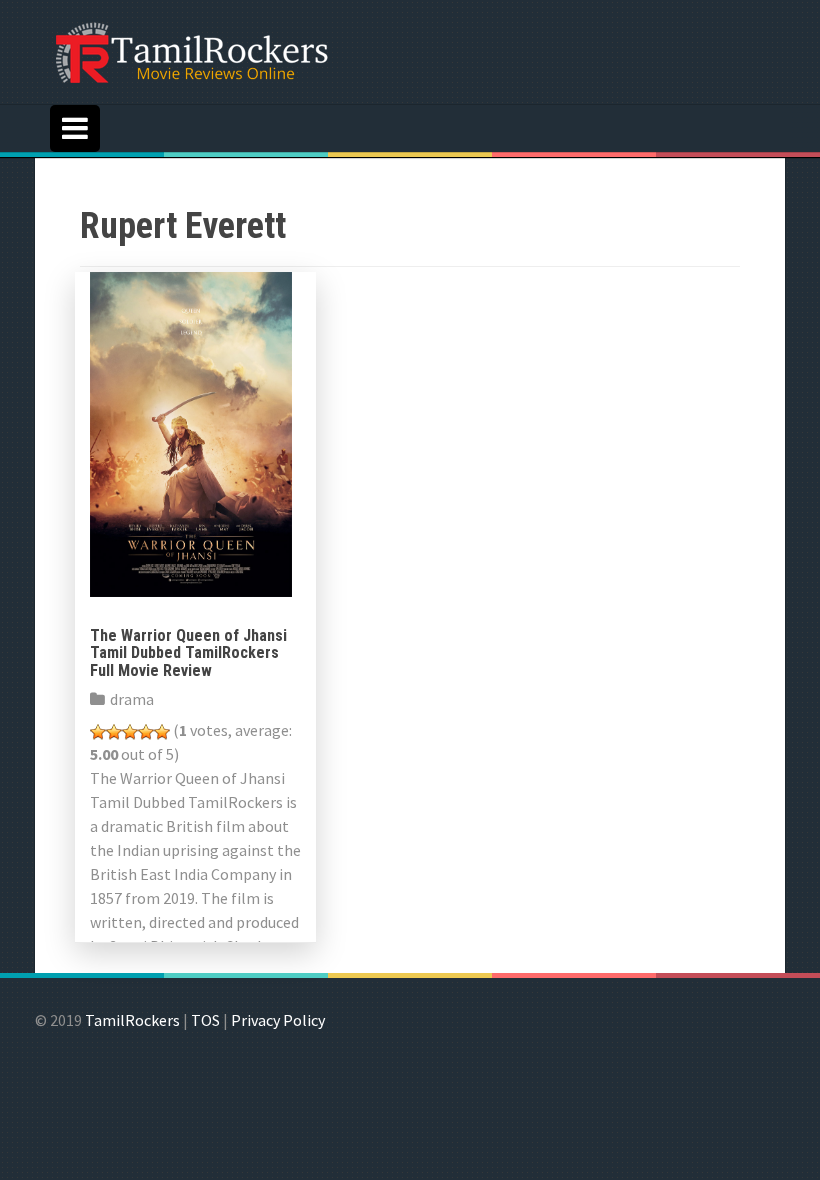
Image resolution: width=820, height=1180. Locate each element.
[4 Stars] (146, 732)
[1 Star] (98, 732)
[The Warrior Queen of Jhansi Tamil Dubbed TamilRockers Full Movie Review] (191, 432)
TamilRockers (132, 1020)
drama (132, 699)
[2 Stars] (114, 732)
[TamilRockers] (190, 50)
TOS (205, 1020)
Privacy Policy (278, 1020)
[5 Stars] (162, 732)
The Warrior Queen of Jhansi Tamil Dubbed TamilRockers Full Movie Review (188, 653)
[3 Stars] (130, 732)
